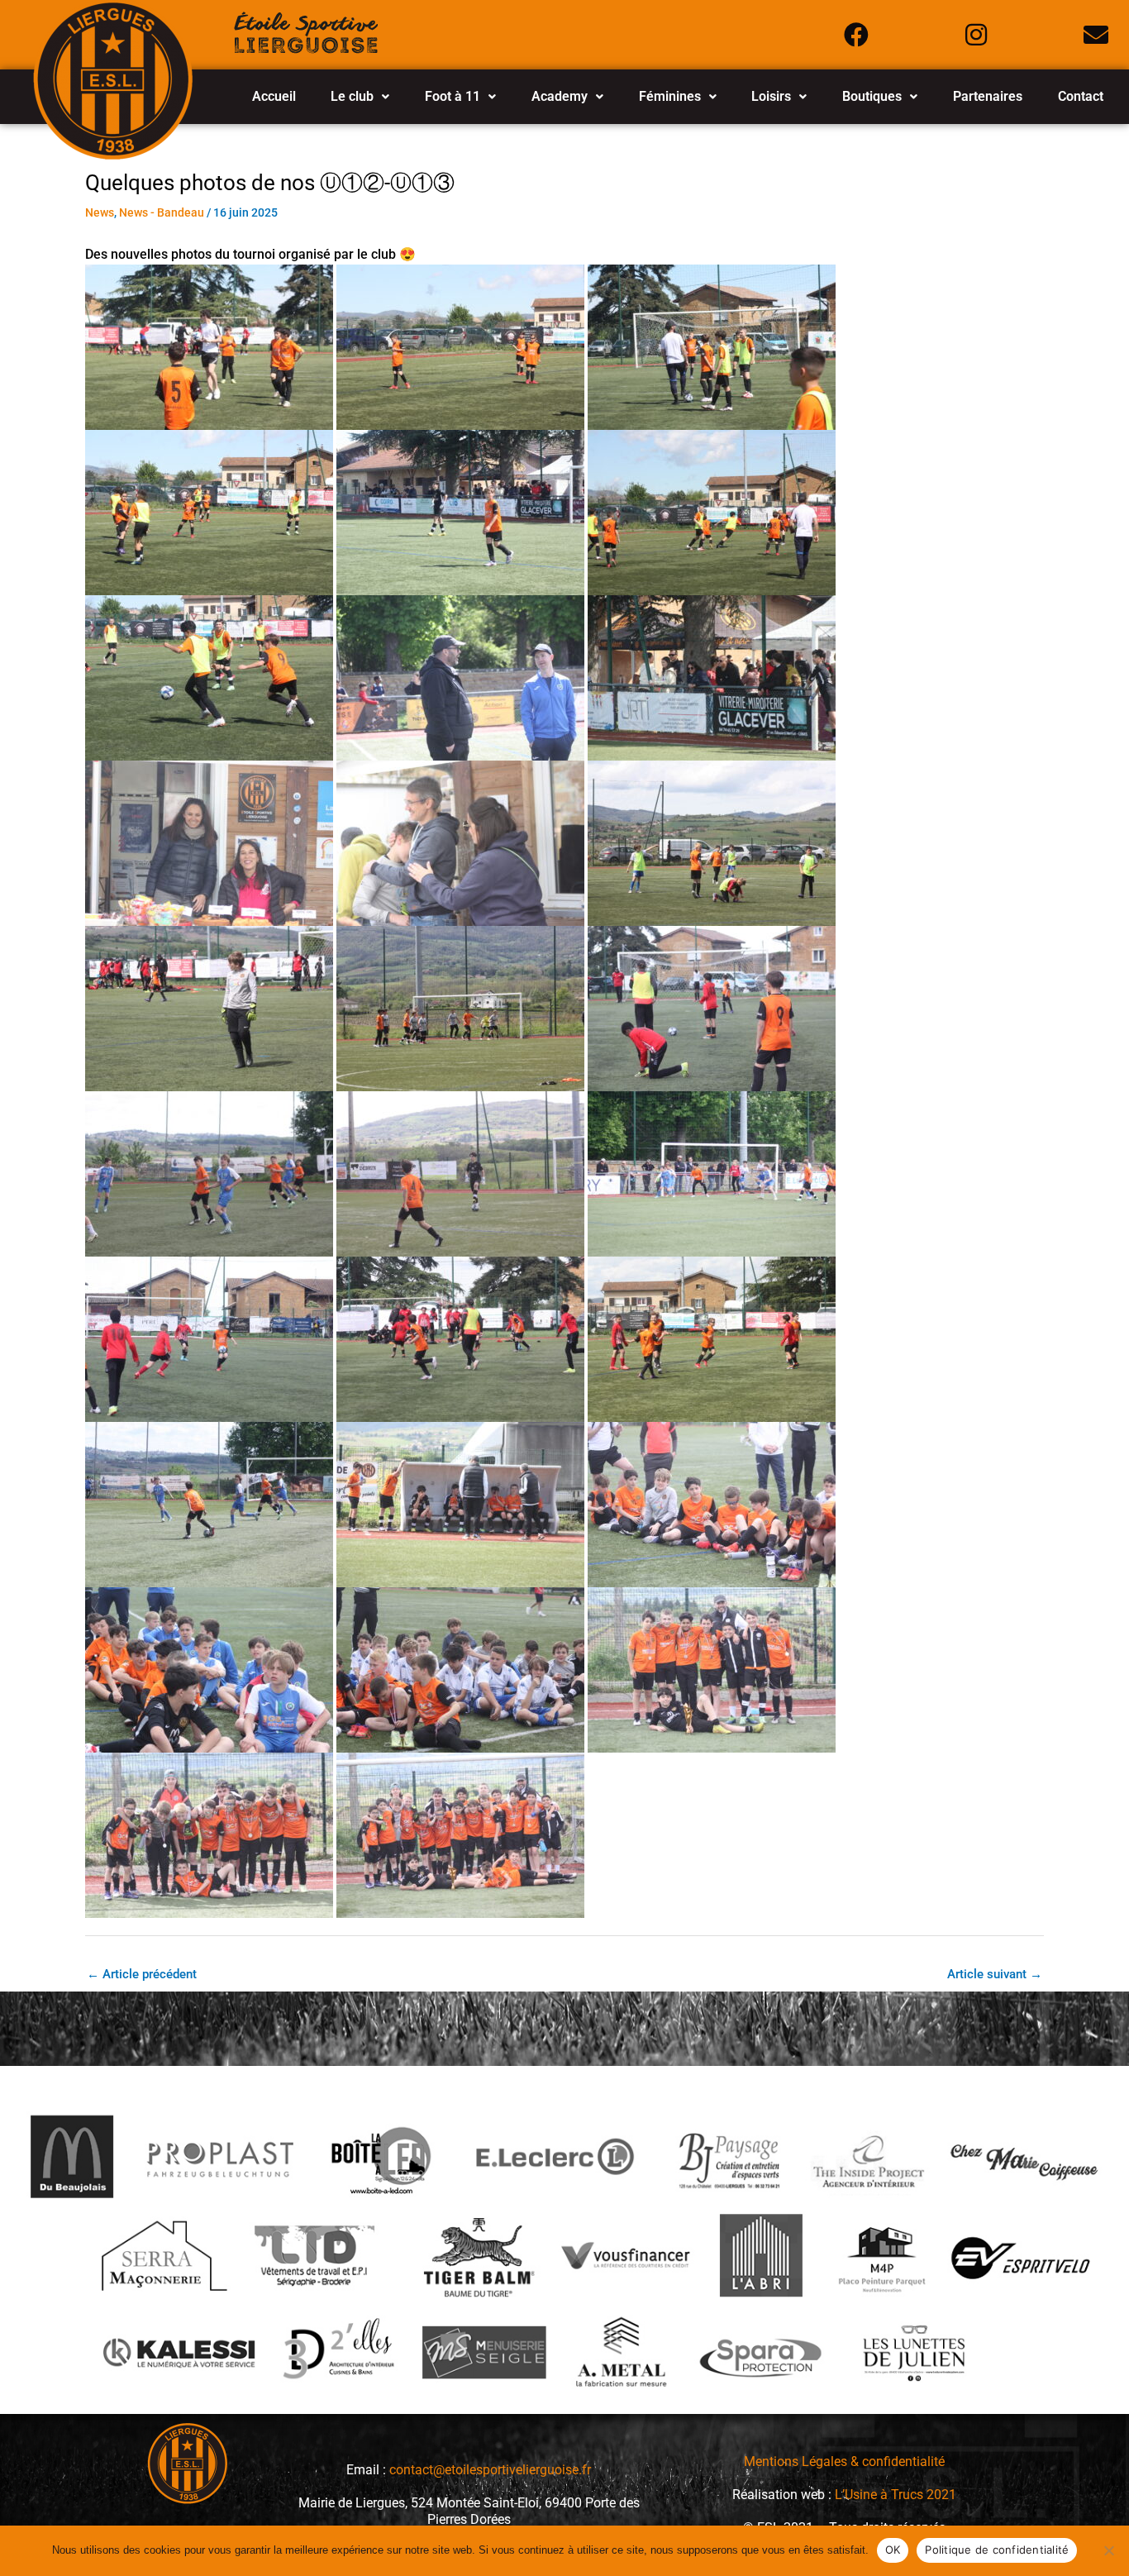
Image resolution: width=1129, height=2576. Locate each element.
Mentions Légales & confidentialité (844, 2462)
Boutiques (872, 96)
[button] (360, 97)
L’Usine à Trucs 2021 (896, 2495)
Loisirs (771, 96)
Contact (1081, 96)
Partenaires (988, 96)
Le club (352, 96)
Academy (560, 96)
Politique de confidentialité (997, 2550)
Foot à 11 (453, 96)
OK (893, 2550)
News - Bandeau (162, 212)
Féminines (670, 96)
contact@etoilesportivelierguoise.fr (490, 2470)
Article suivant (995, 1974)
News (100, 212)
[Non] (1108, 2550)
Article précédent (142, 1974)
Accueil (274, 96)
